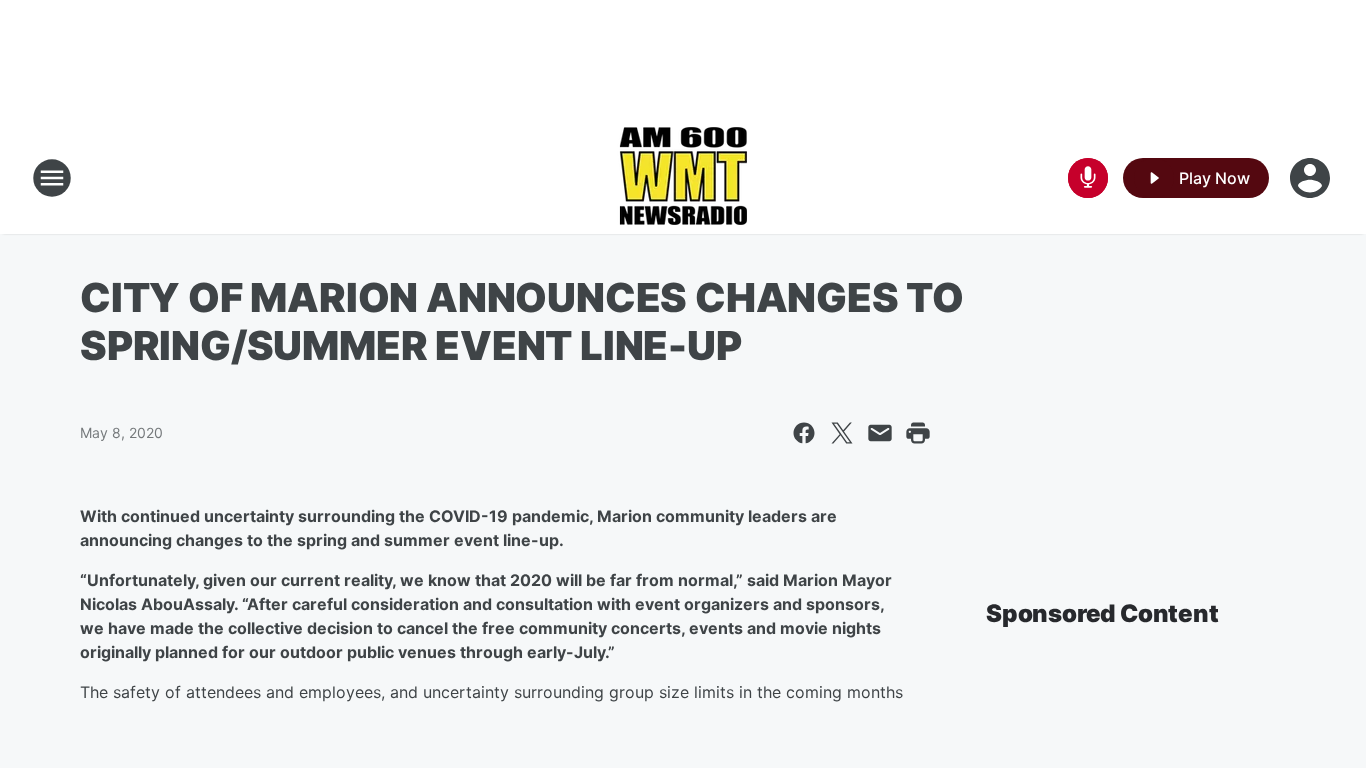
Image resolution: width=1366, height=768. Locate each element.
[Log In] (1312, 178)
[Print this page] (918, 433)
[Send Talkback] (1088, 178)
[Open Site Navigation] (52, 178)
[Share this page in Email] (880, 433)
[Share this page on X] (842, 433)
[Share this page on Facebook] (804, 433)
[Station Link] (683, 178)
